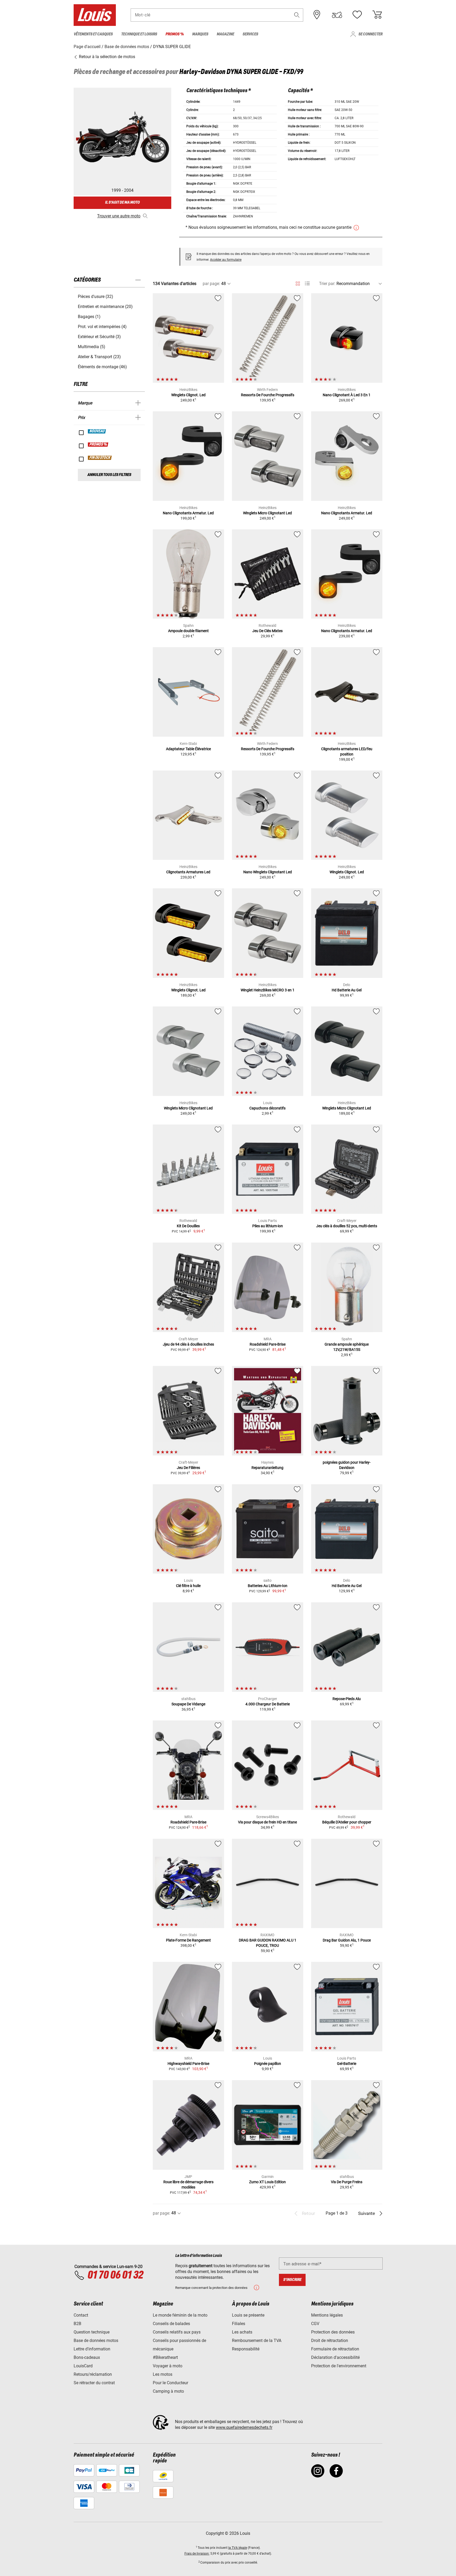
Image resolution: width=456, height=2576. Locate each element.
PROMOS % (98, 445)
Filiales (239, 2324)
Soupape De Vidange (188, 1704)
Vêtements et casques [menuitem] (93, 34)
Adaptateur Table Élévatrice (188, 749)
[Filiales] (317, 15)
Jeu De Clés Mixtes (267, 631)
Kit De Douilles (188, 1226)
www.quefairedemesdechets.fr (244, 2427)
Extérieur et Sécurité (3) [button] (99, 337)
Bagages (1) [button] (89, 317)
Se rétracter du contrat (94, 2383)
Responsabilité (246, 2349)
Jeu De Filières (188, 1468)
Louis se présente (248, 2315)
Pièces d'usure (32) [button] (96, 297)
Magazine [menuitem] (225, 34)
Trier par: (327, 284)
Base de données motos (96, 2341)
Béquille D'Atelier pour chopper (347, 1822)
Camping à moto (168, 2391)
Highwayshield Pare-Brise (188, 2064)
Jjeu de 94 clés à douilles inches (188, 1344)
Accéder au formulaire (226, 260)
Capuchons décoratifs (267, 1108)
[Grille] (298, 283)
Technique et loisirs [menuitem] (139, 34)
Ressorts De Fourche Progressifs (268, 395)
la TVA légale (238, 2548)
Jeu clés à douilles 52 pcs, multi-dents (347, 1226)
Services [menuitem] (250, 34)
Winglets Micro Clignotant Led (267, 513)
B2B (77, 2324)
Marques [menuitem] (200, 34)
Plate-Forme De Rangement (188, 1940)
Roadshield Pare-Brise (268, 1344)
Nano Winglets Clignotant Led (268, 872)
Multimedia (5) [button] (92, 347)
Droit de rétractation (330, 2341)
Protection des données (333, 2332)
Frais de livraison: (197, 2554)
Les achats (242, 2332)
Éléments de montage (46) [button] (102, 367)
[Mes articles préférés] (357, 15)
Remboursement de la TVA (257, 2341)
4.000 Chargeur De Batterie (268, 1704)
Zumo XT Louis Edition (267, 2182)
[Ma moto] (337, 15)
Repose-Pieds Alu (347, 1699)
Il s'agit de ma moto (122, 202)
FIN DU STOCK (100, 458)
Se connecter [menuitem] (370, 34)
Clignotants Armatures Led (188, 872)
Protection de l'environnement (339, 2366)
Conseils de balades (171, 2324)
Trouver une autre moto (119, 216)
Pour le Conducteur (170, 2383)
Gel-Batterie (347, 2064)
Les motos (163, 2374)
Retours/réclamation (93, 2374)
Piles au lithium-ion (268, 1226)
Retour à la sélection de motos (106, 57)
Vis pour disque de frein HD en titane (267, 1822)
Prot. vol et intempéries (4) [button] (102, 327)
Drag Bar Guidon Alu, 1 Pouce (347, 1940)
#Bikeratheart (165, 2357)
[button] (297, 15)
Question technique (92, 2332)
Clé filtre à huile (188, 1586)
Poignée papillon (268, 2064)
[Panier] (377, 15)
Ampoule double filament (188, 631)
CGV (315, 2324)
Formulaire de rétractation (335, 2349)
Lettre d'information (92, 2349)
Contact (81, 2315)
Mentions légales (327, 2315)
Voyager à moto (168, 2366)
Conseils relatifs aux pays (177, 2332)
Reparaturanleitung (267, 1468)
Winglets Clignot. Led (188, 395)
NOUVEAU (97, 431)
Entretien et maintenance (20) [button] (105, 307)
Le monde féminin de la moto (180, 2315)
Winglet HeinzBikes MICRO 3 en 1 (268, 990)
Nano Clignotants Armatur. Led (188, 513)
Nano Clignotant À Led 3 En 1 (347, 395)
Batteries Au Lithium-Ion (268, 1586)
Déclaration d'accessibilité (335, 2357)
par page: (211, 284)
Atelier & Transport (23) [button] (99, 357)
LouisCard (83, 2366)
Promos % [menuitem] (175, 34)
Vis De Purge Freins (347, 2182)
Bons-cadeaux (87, 2357)
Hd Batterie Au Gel (347, 990)
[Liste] (307, 284)
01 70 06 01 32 (115, 2275)
